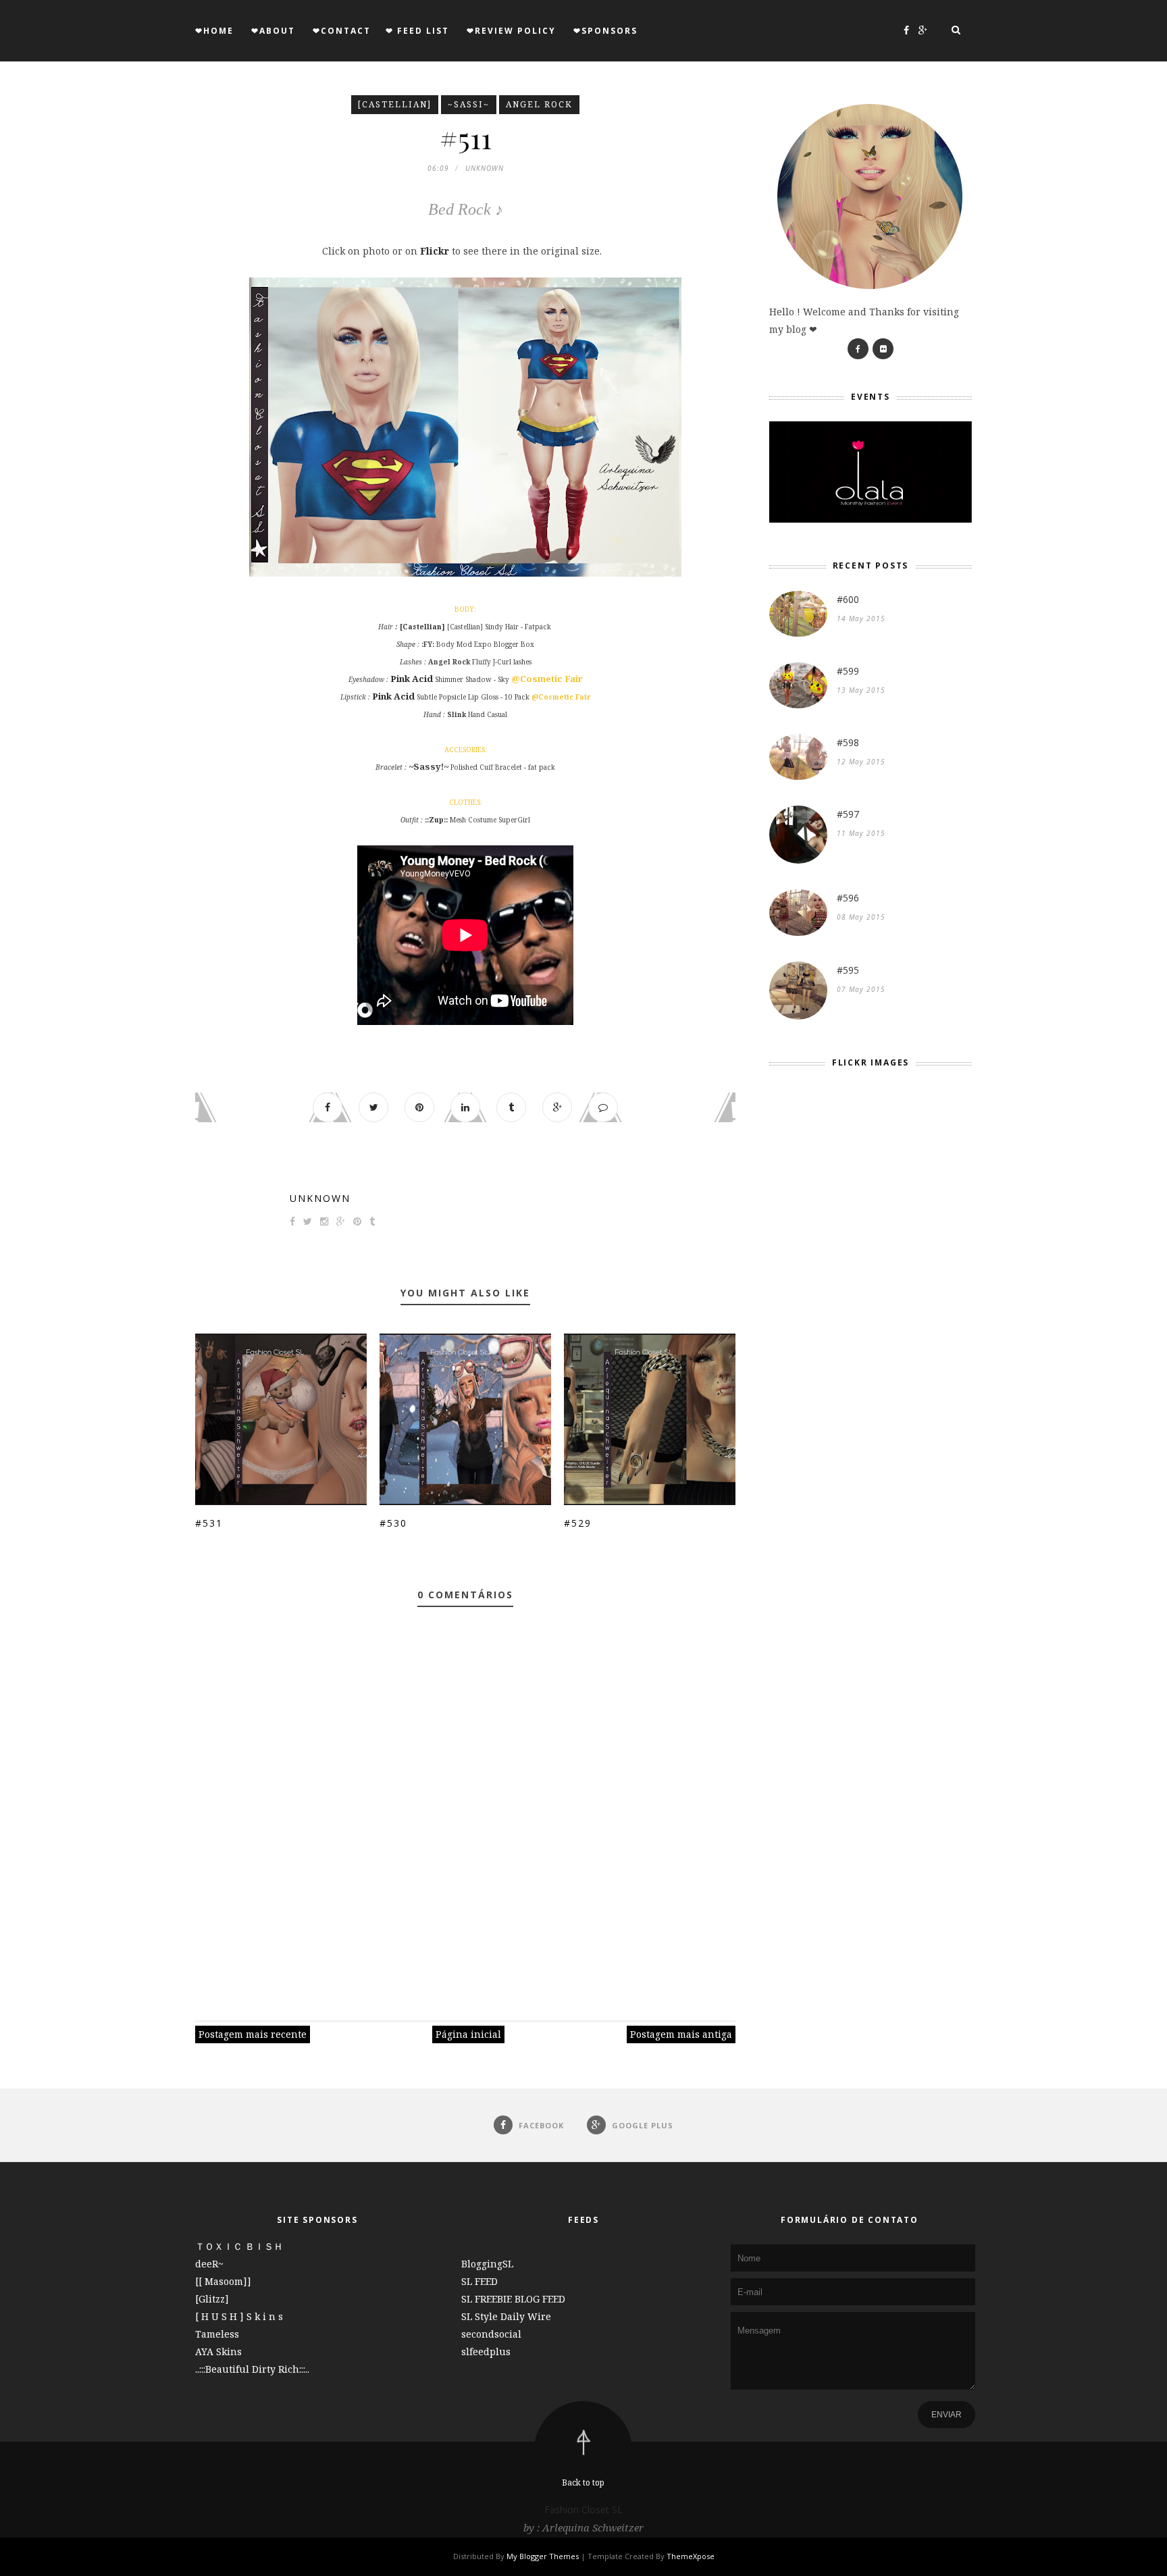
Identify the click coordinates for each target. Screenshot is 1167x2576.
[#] (858, 349)
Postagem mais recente (253, 2034)
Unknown (320, 1198)
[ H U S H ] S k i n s (239, 2316)
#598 (848, 742)
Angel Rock (539, 104)
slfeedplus (486, 2351)
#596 (848, 898)
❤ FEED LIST (417, 31)
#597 (848, 814)
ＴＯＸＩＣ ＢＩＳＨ (239, 2246)
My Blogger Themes (543, 2556)
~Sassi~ (469, 104)
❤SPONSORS (605, 31)
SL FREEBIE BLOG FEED (513, 2299)
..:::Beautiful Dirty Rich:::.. (252, 2369)
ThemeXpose (691, 2556)
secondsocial (491, 2334)
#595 (848, 970)
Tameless (217, 2334)
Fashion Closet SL (583, 2509)
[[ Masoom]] (223, 2281)
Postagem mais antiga (681, 2034)
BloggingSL (487, 2264)
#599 (848, 671)
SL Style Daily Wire (506, 2316)
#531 (209, 1523)
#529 (578, 1523)
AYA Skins (218, 2351)
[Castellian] (395, 104)
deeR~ (209, 2264)
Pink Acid (412, 679)
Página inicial (468, 2034)
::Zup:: (436, 820)
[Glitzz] (212, 2299)
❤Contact (342, 31)
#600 (848, 599)
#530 (393, 1523)
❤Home (214, 31)
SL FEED (479, 2281)
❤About (273, 31)
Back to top (583, 2482)
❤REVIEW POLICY (511, 31)
